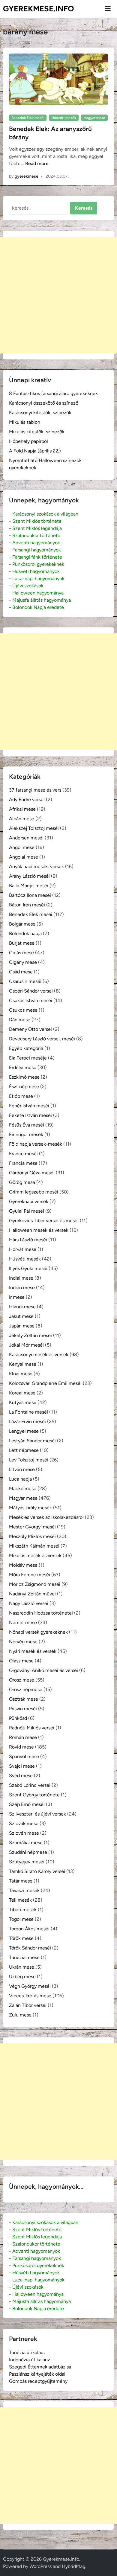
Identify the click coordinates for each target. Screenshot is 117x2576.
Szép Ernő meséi (27, 1804)
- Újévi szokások (26, 586)
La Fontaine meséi (28, 1412)
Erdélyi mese (23, 1067)
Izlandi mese (22, 1307)
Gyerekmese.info (38, 9)
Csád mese (21, 972)
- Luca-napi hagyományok (37, 579)
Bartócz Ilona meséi (30, 895)
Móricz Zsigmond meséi (35, 1584)
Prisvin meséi (23, 1709)
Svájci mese (22, 1766)
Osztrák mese (24, 1699)
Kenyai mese (23, 1364)
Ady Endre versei (27, 800)
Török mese (21, 1938)
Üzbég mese (22, 1977)
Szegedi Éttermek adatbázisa (40, 2367)
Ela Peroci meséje (28, 1058)
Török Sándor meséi (30, 1948)
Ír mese (17, 1297)
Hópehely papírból (28, 441)
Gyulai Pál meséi (27, 1211)
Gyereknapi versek (29, 1201)
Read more (37, 163)
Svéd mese (21, 1776)
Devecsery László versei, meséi (42, 1039)
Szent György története (34, 1795)
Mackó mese (23, 1489)
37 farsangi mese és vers (35, 790)
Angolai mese (24, 857)
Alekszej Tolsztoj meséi (34, 828)
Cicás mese (21, 953)
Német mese (23, 1622)
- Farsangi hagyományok (35, 550)
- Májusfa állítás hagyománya (40, 600)
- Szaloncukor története (35, 535)
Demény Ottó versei (30, 1029)
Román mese (23, 1737)
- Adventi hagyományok (34, 543)
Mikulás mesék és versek (35, 1555)
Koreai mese (22, 1393)
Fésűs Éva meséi (27, 1125)
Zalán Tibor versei (28, 2005)
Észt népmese (24, 1087)
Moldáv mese (23, 1565)
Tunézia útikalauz (27, 2352)
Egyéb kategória (26, 1048)
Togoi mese (21, 1919)
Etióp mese (21, 1096)
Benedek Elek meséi (28, 118)
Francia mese (23, 1163)
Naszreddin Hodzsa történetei (41, 1613)
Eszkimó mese (24, 1077)
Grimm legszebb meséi (34, 1192)
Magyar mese (94, 118)
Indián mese (22, 1288)
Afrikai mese (22, 809)
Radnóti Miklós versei (32, 1728)
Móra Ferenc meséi (30, 1575)
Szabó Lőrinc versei (30, 1785)
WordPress (40, 2566)
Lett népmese (24, 1450)
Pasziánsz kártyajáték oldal (37, 2374)
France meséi (23, 1154)
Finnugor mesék (26, 1134)
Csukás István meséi (31, 1000)
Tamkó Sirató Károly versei (37, 1871)
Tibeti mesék (23, 1910)
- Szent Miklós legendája (35, 528)
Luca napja (20, 1479)
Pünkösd (18, 1718)
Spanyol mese (24, 1756)
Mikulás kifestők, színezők (37, 432)
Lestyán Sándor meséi (32, 1441)
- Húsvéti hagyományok (34, 571)
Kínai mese (21, 1374)
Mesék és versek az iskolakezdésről (46, 1517)
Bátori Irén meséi (27, 905)
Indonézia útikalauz (30, 2360)
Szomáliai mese (26, 1843)
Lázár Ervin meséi (27, 1422)
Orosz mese (22, 1680)
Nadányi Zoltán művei (32, 1594)
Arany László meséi (29, 876)
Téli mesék (20, 1900)
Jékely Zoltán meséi (30, 1335)
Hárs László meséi (28, 1240)
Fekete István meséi (30, 1115)
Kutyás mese (23, 1402)
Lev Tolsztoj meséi (29, 1460)
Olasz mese (21, 1661)
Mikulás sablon (25, 422)
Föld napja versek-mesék (36, 1144)
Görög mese (22, 1182)
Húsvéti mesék (64, 118)
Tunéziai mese (24, 1957)
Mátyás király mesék (30, 1508)
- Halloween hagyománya (36, 593)
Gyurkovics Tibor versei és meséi (44, 1221)
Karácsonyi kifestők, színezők (40, 413)
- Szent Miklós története (35, 521)
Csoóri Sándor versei (31, 991)
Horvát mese (23, 1249)
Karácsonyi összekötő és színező (44, 403)
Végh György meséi (30, 1986)
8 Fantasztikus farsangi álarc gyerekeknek (53, 393)
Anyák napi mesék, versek (36, 866)
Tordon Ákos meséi (29, 1929)
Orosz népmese (26, 1689)
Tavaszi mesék (24, 1890)
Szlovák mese (24, 1823)
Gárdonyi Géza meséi (32, 1173)
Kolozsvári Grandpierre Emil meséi (45, 1383)
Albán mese (22, 819)
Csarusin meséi (25, 981)
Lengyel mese (24, 1431)
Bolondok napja (25, 933)
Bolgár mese (22, 924)
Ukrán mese (22, 1967)
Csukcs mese (23, 1010)
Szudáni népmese (28, 1852)
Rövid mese (21, 1747)
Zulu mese (20, 2015)
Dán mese (20, 1020)
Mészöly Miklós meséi (32, 1536)
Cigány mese (23, 962)
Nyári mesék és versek (33, 1651)
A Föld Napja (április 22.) (35, 451)
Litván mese (22, 1469)
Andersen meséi (26, 838)
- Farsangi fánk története (36, 557)
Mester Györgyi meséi (32, 1527)
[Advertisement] (58, 295)
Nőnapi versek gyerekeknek (38, 1632)
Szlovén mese (24, 1833)
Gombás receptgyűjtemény (38, 2381)
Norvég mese (23, 1642)
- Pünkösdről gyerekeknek (37, 564)
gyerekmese (27, 176)
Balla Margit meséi (29, 886)
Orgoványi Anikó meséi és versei (43, 1670)
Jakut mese (21, 1316)
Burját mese (22, 943)
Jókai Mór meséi (26, 1345)
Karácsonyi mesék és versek (39, 1355)
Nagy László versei (29, 1603)
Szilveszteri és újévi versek (37, 1814)
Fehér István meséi (29, 1106)
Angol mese (22, 847)
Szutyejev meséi (27, 1862)
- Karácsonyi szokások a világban (44, 514)
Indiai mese (21, 1278)
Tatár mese (21, 1881)
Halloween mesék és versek (39, 1230)
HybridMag (73, 2566)
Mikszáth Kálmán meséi (34, 1546)
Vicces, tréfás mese (30, 1996)
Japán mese (22, 1326)
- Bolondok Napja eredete (36, 607)
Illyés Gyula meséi (28, 1268)
